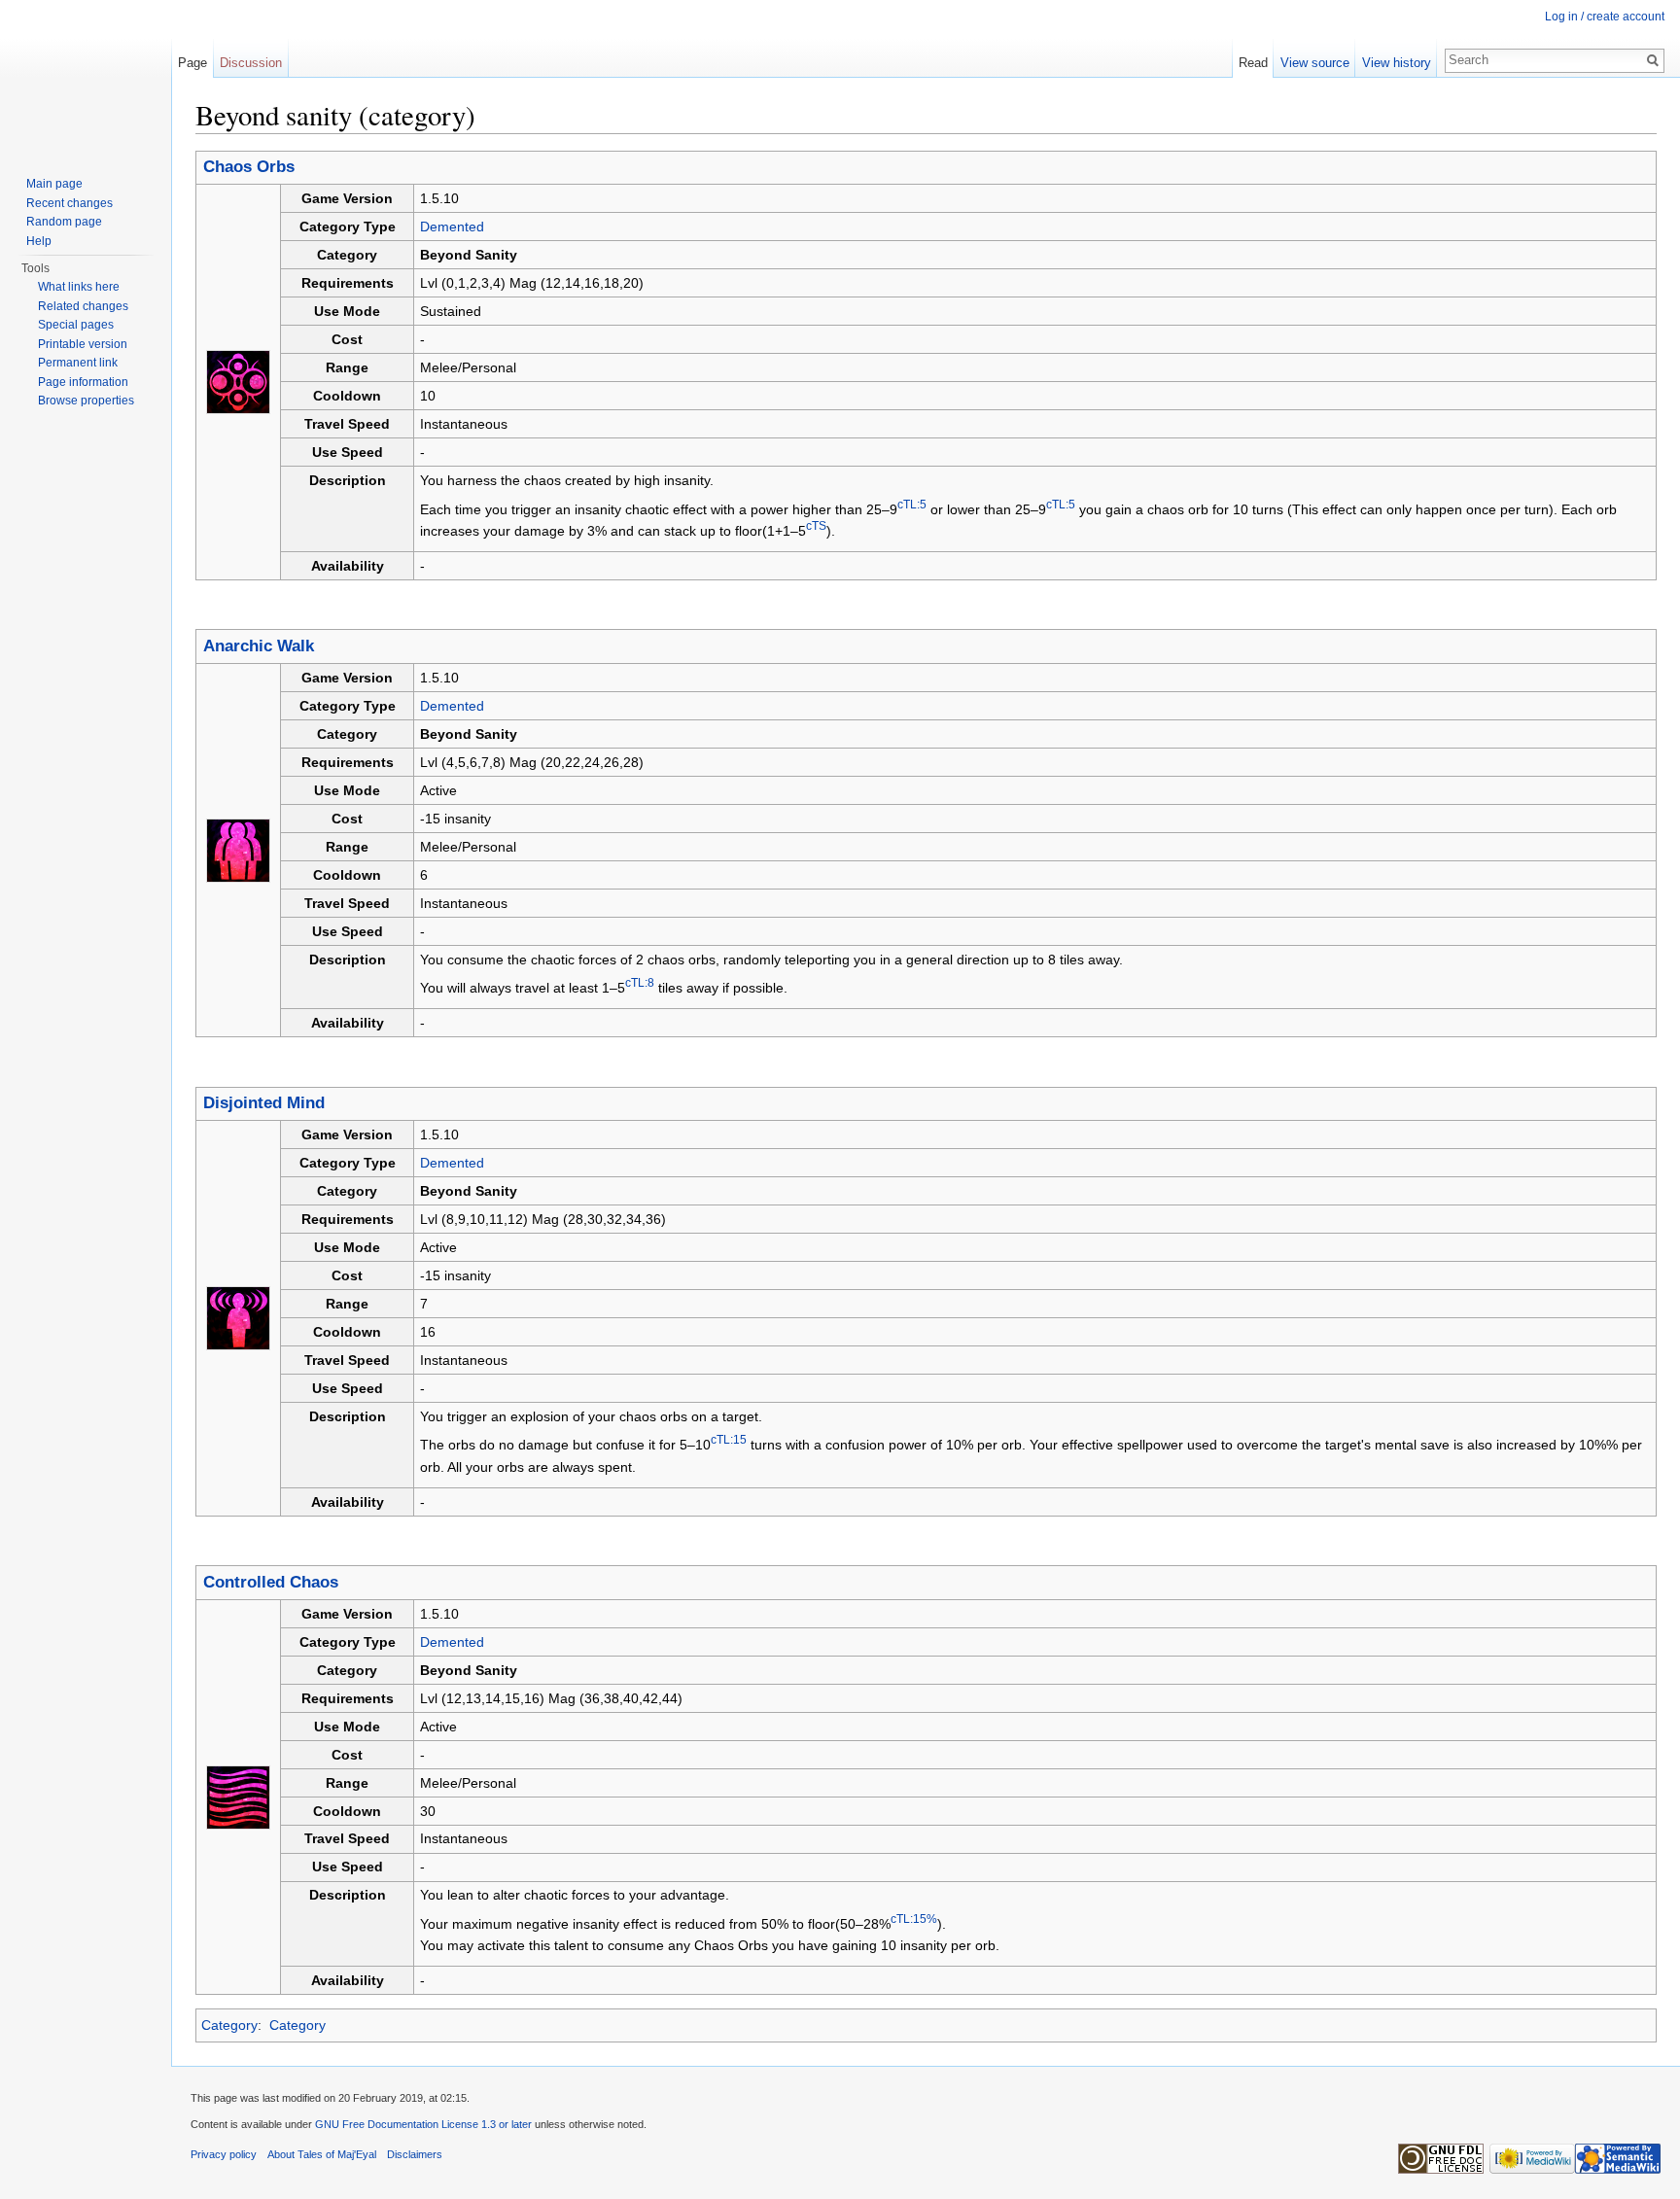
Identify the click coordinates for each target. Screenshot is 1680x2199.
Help (39, 241)
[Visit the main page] (86, 78)
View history (1397, 63)
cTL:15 (729, 1440)
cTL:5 (912, 504)
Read (1253, 63)
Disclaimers (415, 2154)
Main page (54, 184)
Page (192, 63)
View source (1315, 63)
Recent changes (70, 203)
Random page (64, 222)
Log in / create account (1605, 17)
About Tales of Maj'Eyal (322, 2154)
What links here (79, 287)
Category (229, 2025)
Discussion (251, 63)
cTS (816, 525)
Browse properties (86, 401)
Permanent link (78, 363)
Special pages (76, 325)
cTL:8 (640, 982)
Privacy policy (224, 2154)
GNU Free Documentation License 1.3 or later (423, 2124)
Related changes (83, 306)
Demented (452, 227)
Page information (83, 382)
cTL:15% (914, 1919)
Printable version (83, 344)
